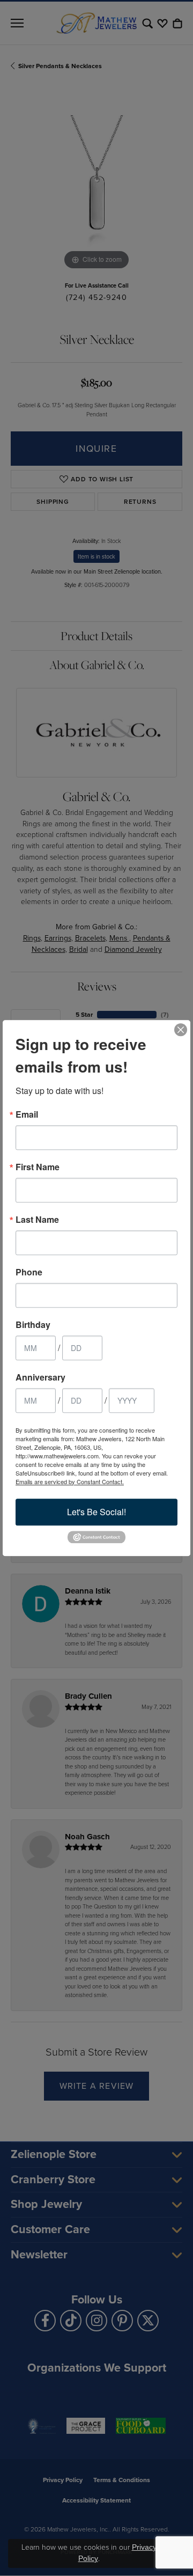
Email (27, 1114)
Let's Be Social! (96, 1512)
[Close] (181, 1030)
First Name (38, 1167)
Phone (29, 1272)
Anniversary (40, 1377)
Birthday (33, 1325)
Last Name (37, 1220)
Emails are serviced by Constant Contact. (70, 1481)
